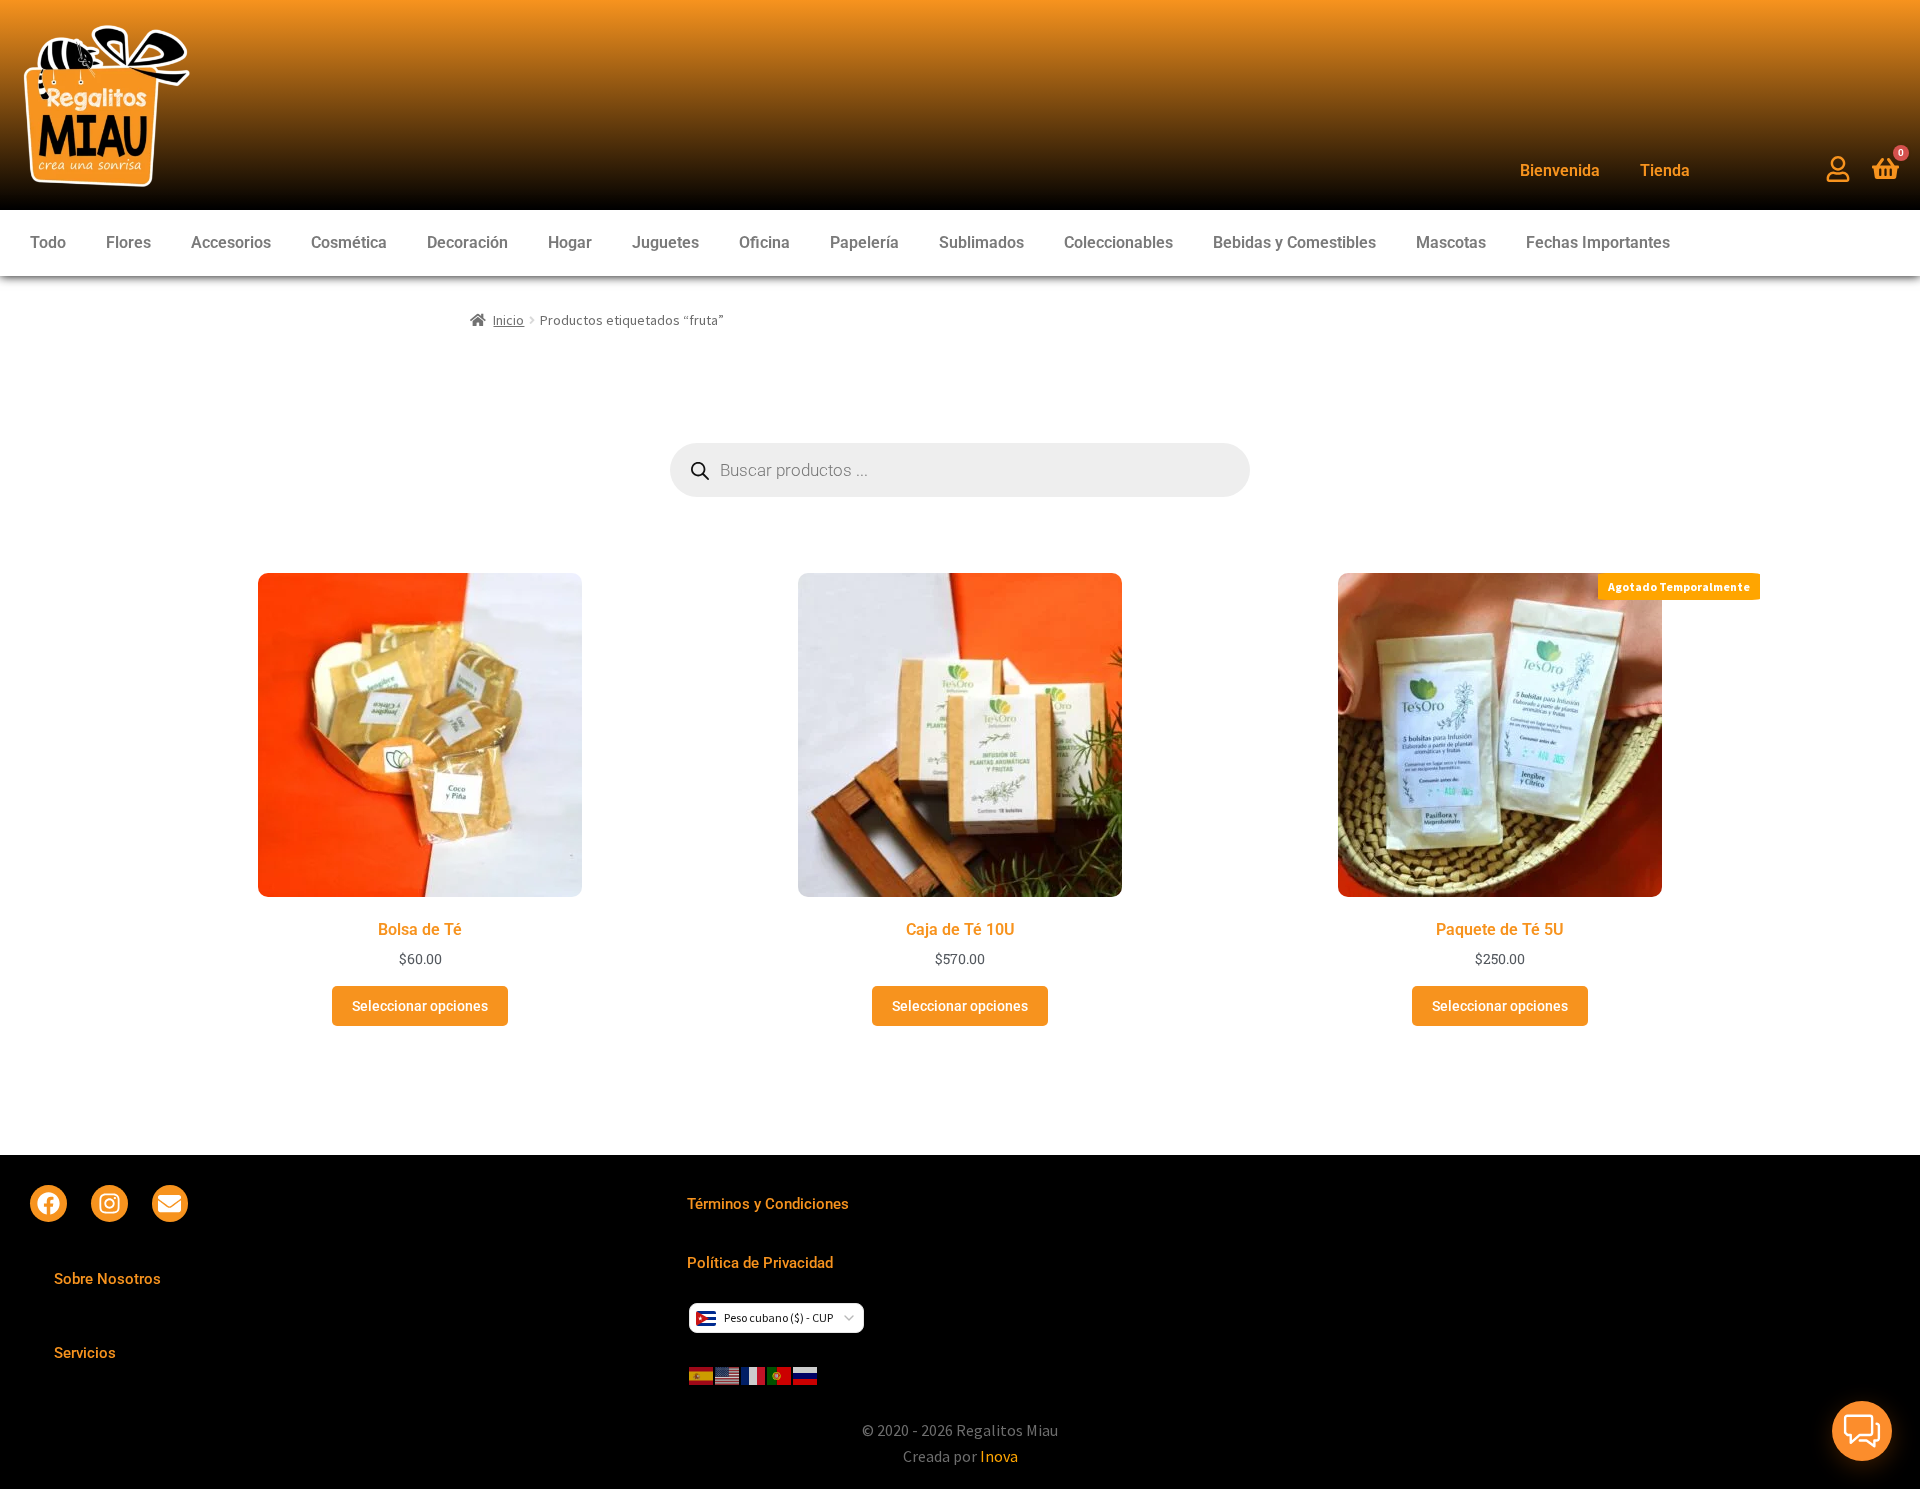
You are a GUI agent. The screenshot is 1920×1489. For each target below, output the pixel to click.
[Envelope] (170, 1203)
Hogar (570, 242)
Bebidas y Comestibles (1294, 242)
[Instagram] (109, 1203)
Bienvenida (1560, 170)
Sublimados (981, 242)
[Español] (702, 1374)
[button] (1862, 1431)
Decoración (467, 242)
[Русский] (806, 1374)
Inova (999, 1456)
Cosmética (349, 242)
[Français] (754, 1374)
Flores (128, 242)
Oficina (764, 242)
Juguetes (665, 242)
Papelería (864, 242)
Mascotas (1451, 242)
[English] (728, 1374)
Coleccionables (1118, 242)
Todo (48, 242)
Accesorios (231, 242)
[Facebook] (48, 1203)
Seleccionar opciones (420, 1006)
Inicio (508, 320)
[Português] (780, 1374)
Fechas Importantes (1598, 242)
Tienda (1665, 170)
